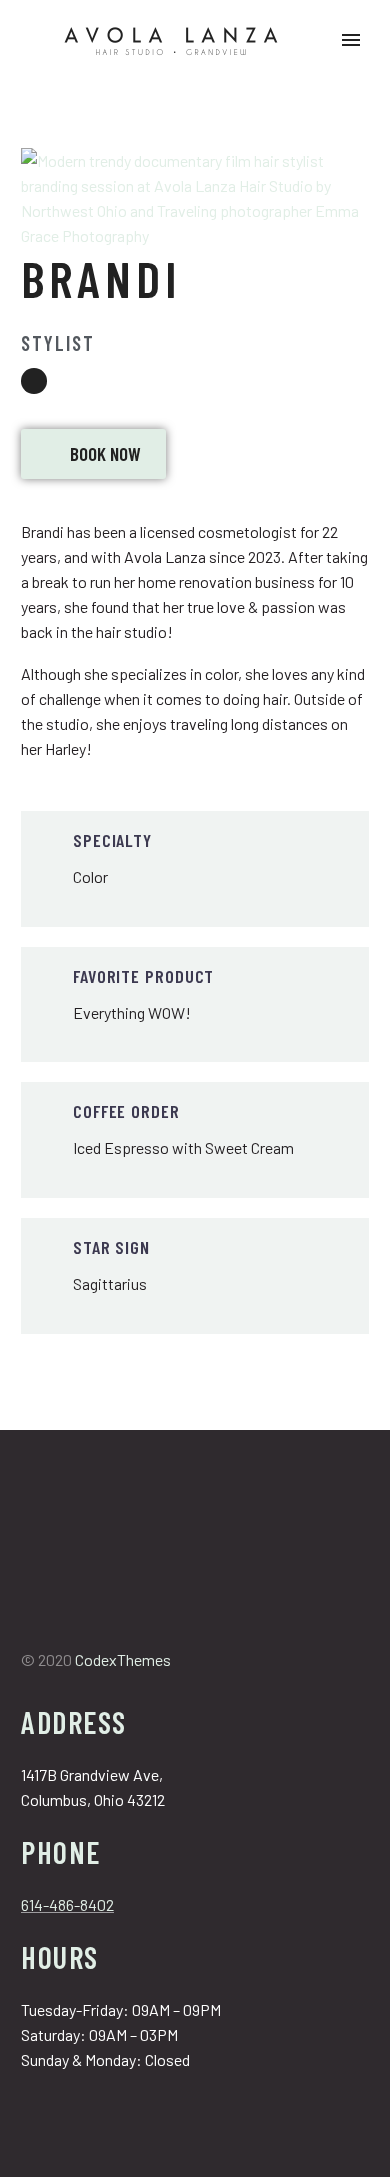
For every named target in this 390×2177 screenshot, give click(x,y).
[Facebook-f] (31, 1625)
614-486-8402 (67, 1904)
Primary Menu (351, 40)
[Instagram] (34, 381)
